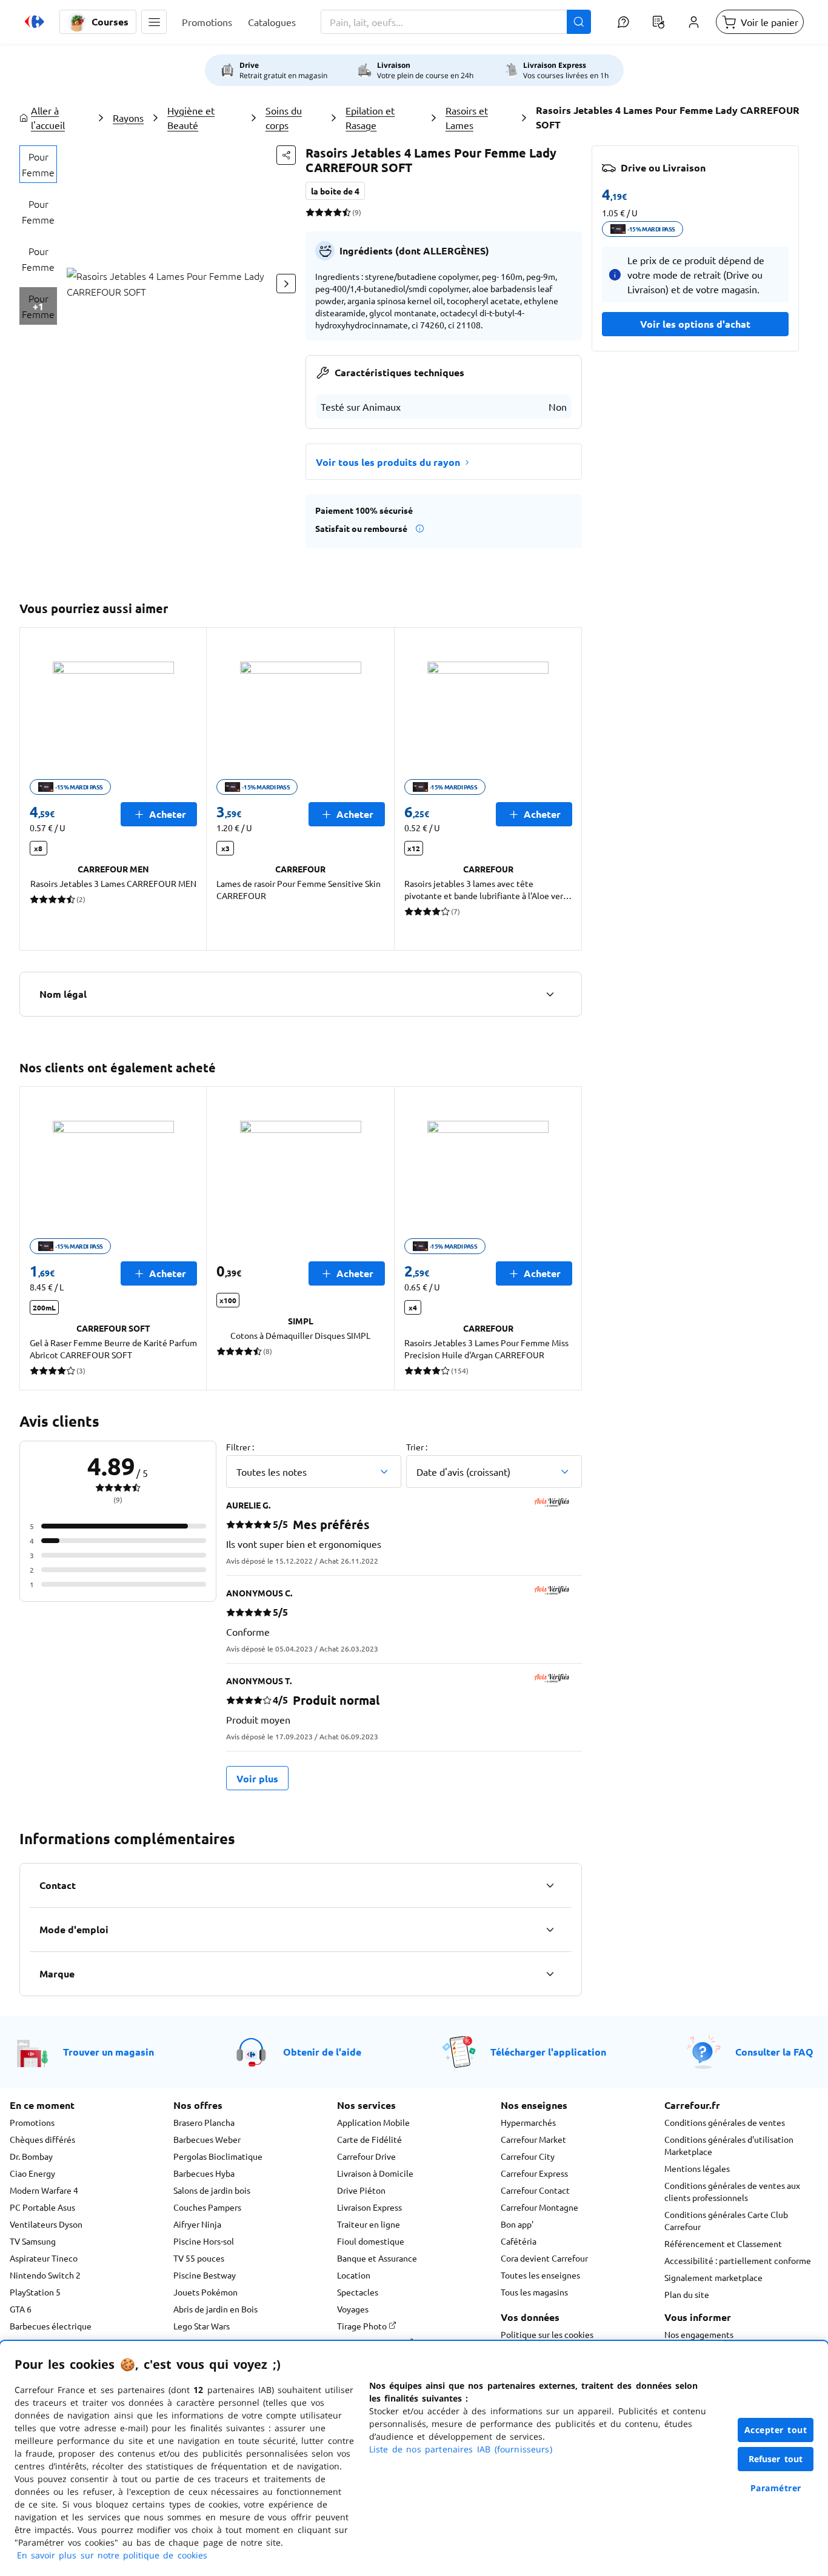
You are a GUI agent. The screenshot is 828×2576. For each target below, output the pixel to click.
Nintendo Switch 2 (45, 2275)
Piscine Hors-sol (204, 2241)
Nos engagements (699, 2334)
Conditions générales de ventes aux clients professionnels (732, 2191)
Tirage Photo (363, 2326)
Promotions (32, 2122)
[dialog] (414, 2458)
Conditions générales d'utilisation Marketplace (729, 2145)
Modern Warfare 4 (44, 2190)
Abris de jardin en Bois (215, 2309)
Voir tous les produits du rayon (388, 462)
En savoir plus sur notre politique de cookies (112, 2555)
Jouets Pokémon (205, 2292)
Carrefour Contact (535, 2190)
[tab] (38, 164)
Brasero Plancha (204, 2122)
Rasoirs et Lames (467, 118)
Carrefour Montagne (539, 2207)
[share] (286, 155)
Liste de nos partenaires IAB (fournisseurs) (461, 2449)
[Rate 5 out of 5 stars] (346, 212)
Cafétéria (519, 2241)
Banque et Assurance (377, 2258)
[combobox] (456, 22)
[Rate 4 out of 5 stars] (337, 212)
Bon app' (517, 2224)
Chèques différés (42, 2139)
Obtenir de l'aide (322, 2052)
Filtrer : (240, 1447)
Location (354, 2275)
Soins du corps (284, 118)
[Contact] (550, 1885)
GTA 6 (21, 2309)
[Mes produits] (658, 22)
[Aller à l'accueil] (35, 22)
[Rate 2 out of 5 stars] (319, 212)
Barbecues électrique (51, 2326)
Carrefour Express (534, 2173)
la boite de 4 (335, 191)
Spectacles (358, 2292)
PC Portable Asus (42, 2207)
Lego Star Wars (202, 2326)
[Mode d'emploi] (550, 1930)
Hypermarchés (528, 2122)
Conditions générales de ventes (725, 2122)
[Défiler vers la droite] (286, 284)
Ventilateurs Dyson (46, 2224)
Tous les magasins (534, 2292)
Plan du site (687, 2294)
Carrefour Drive (366, 2156)
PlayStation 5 (35, 2292)
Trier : (417, 1447)
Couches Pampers (207, 2207)
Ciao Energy (32, 2173)
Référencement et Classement (723, 2243)
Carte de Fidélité (369, 2139)
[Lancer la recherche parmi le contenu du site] (579, 22)
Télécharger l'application (548, 2052)
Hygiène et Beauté (191, 118)
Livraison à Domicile (375, 2173)
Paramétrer (776, 2488)
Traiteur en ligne (369, 2224)
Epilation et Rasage (370, 118)
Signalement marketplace (713, 2277)
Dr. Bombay (31, 2156)
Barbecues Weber (207, 2139)
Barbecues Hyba (204, 2173)
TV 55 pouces (199, 2258)
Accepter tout (776, 2430)
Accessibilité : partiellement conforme (738, 2260)
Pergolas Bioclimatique (218, 2156)
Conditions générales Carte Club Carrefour (726, 2220)
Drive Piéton (361, 2190)
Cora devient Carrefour (544, 2258)
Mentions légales (697, 2168)
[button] (154, 22)
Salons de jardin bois (212, 2190)
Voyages (353, 2309)
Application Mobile (373, 2122)
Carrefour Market (533, 2139)
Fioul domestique (371, 2241)
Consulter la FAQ (774, 2052)
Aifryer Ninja (197, 2224)
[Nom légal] (550, 994)
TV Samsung (33, 2241)
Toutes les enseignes (540, 2275)
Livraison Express (369, 2207)
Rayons (128, 118)
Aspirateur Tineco (44, 2258)
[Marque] (550, 1974)
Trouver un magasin (109, 2052)
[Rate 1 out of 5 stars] (310, 212)
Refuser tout (776, 2459)
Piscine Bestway (205, 2275)
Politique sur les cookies (547, 2334)
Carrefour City (528, 2156)
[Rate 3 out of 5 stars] (328, 212)
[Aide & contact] (623, 22)
